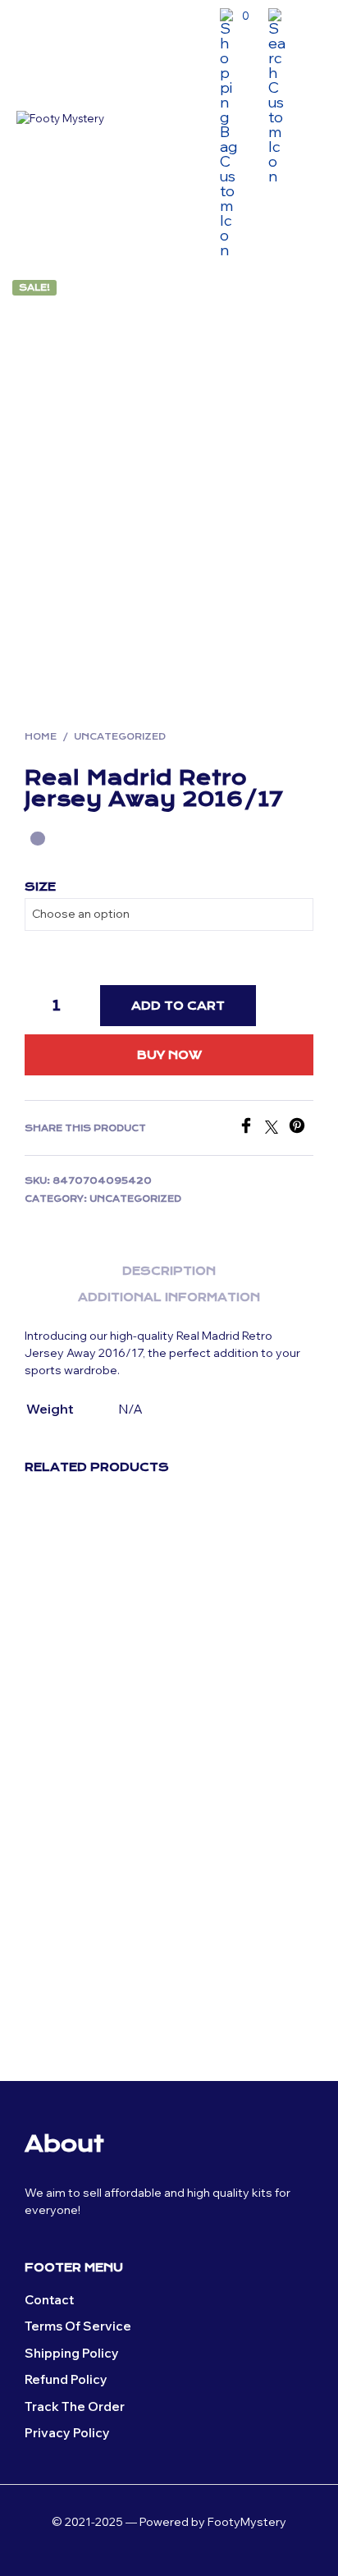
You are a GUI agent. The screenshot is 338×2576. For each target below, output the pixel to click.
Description (169, 1271)
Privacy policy (67, 2433)
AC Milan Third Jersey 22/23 (215, 1990)
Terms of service (78, 2326)
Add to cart (178, 1006)
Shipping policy (72, 2353)
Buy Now (169, 1055)
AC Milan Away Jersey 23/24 (215, 1687)
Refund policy (66, 2379)
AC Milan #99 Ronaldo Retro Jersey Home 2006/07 (66, 1703)
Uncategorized (120, 737)
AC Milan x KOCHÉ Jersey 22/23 (74, 1990)
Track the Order (75, 2406)
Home (41, 737)
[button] (235, 16)
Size (40, 887)
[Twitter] (277, 1129)
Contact (49, 2300)
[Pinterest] (301, 1129)
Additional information (169, 1297)
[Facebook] (251, 1129)
